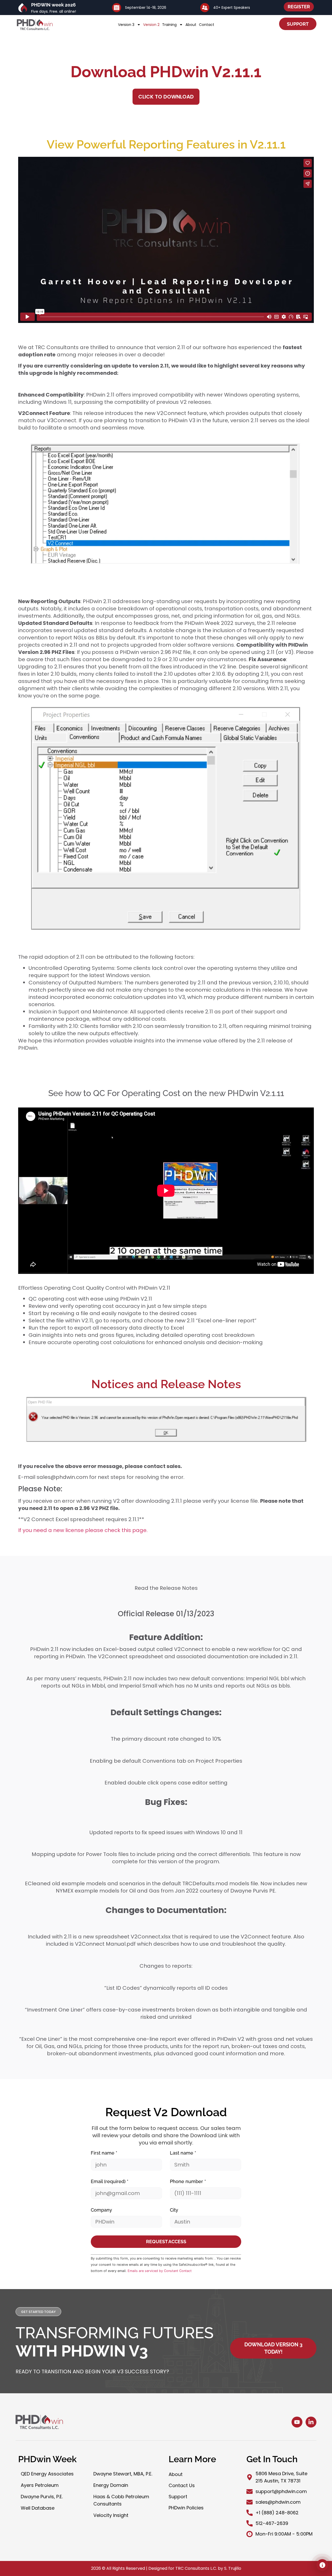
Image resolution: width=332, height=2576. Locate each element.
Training (169, 25)
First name (104, 2153)
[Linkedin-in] (311, 2422)
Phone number (188, 2181)
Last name (183, 2153)
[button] (38, 2312)
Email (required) (110, 2181)
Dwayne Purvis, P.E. (42, 2497)
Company (101, 2210)
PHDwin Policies (186, 2508)
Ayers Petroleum (40, 2485)
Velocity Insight (111, 2515)
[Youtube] (297, 2422)
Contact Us (182, 2485)
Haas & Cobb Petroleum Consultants (121, 2500)
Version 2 (151, 25)
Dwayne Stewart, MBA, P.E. (123, 2474)
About (191, 25)
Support (178, 2497)
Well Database (38, 2508)
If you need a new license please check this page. (83, 1530)
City (174, 2210)
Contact (207, 25)
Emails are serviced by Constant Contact (160, 2271)
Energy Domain (111, 2485)
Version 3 (126, 25)
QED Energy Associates (47, 2474)
